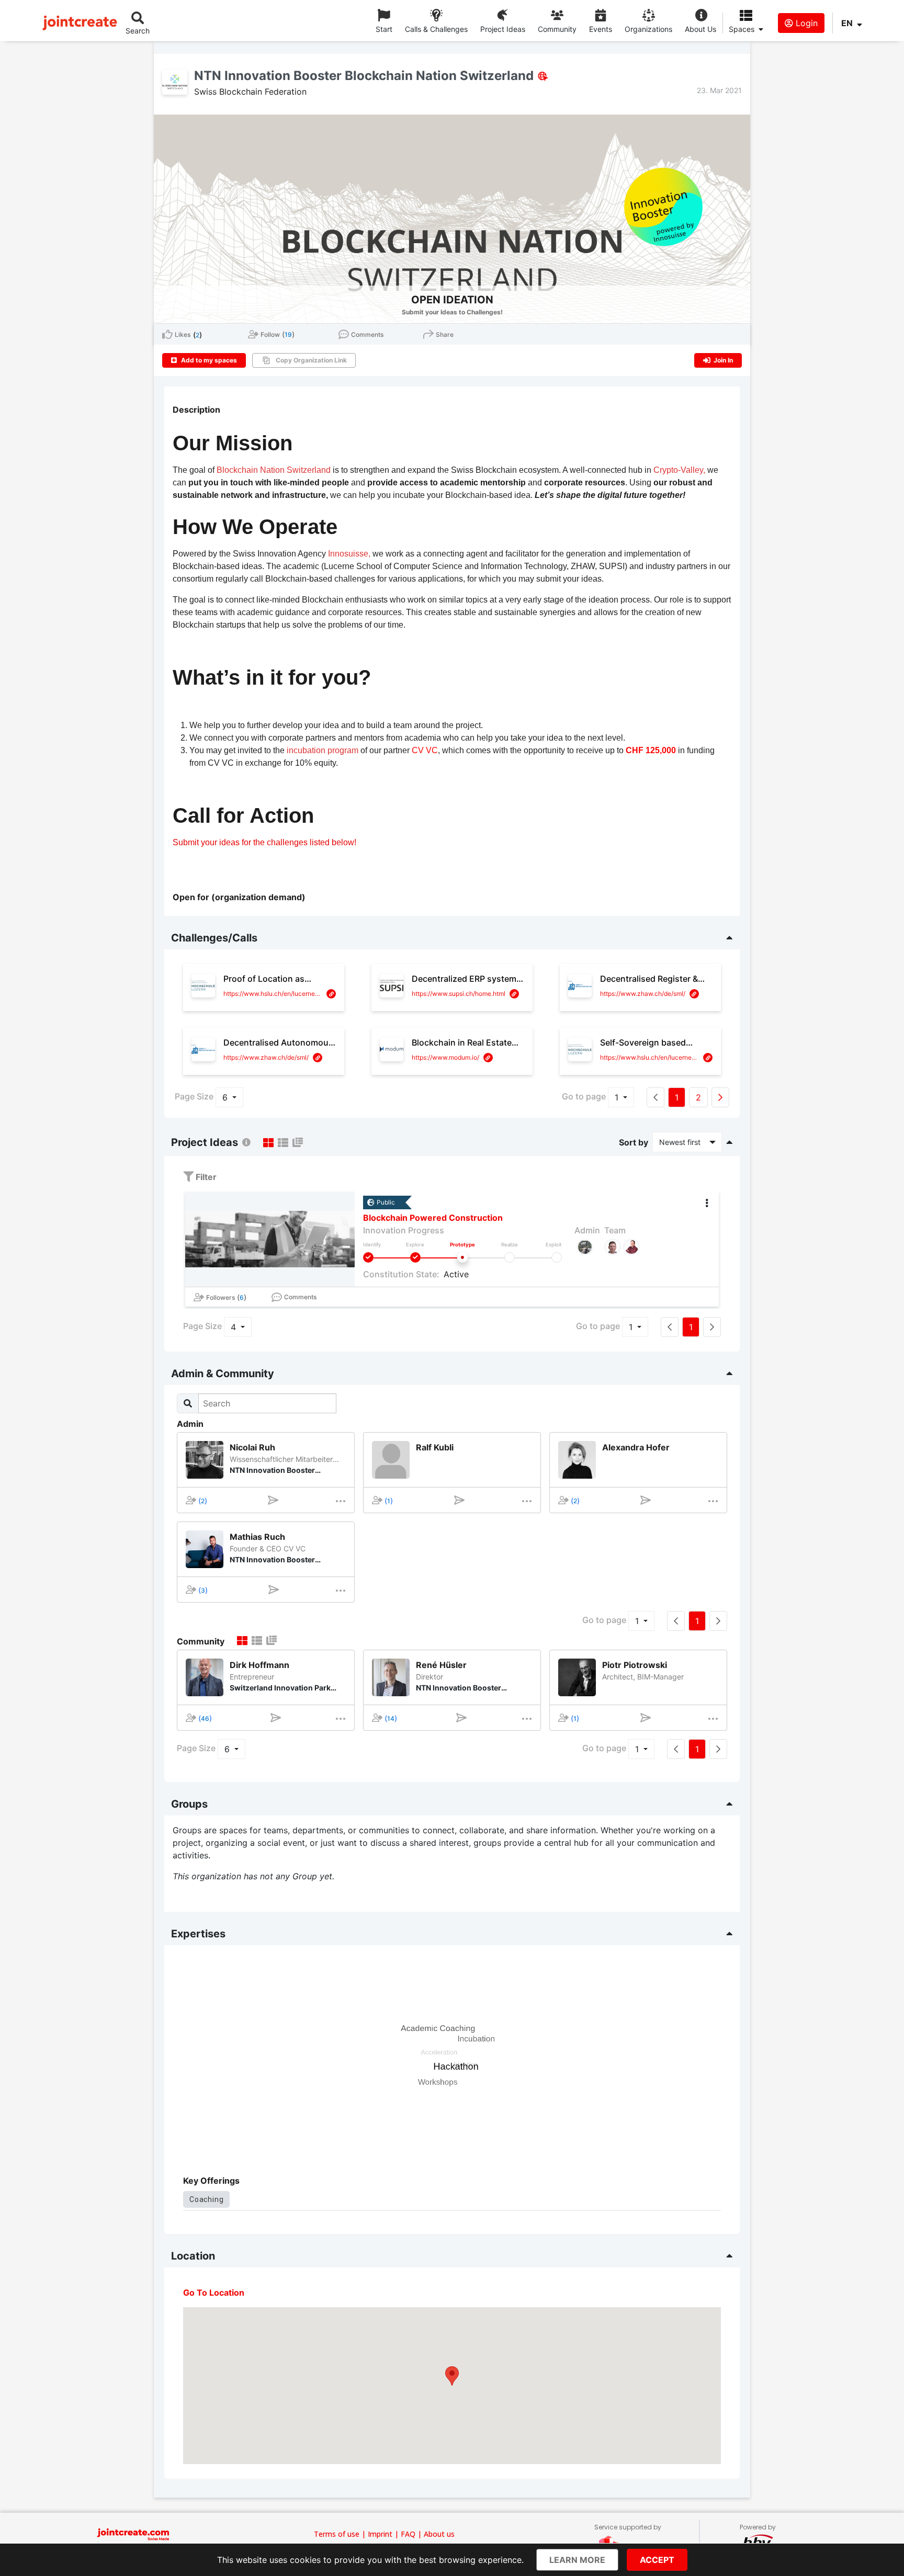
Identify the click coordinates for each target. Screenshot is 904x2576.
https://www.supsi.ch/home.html (459, 994)
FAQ (408, 2534)
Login (805, 23)
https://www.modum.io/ (445, 1057)
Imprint (380, 2534)
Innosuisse (348, 554)
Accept (657, 2560)
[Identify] (368, 1257)
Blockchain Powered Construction (433, 1218)
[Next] (720, 1097)
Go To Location (214, 2293)
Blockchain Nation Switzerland (274, 470)
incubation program (323, 750)
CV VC (425, 750)
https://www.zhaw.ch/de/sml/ (643, 994)
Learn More (577, 2560)
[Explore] (415, 1257)
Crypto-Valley (678, 470)
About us (439, 2534)
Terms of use (337, 2534)
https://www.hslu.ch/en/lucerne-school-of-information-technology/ (273, 994)
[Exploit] (557, 1257)
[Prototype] (462, 1257)
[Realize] (510, 1257)
